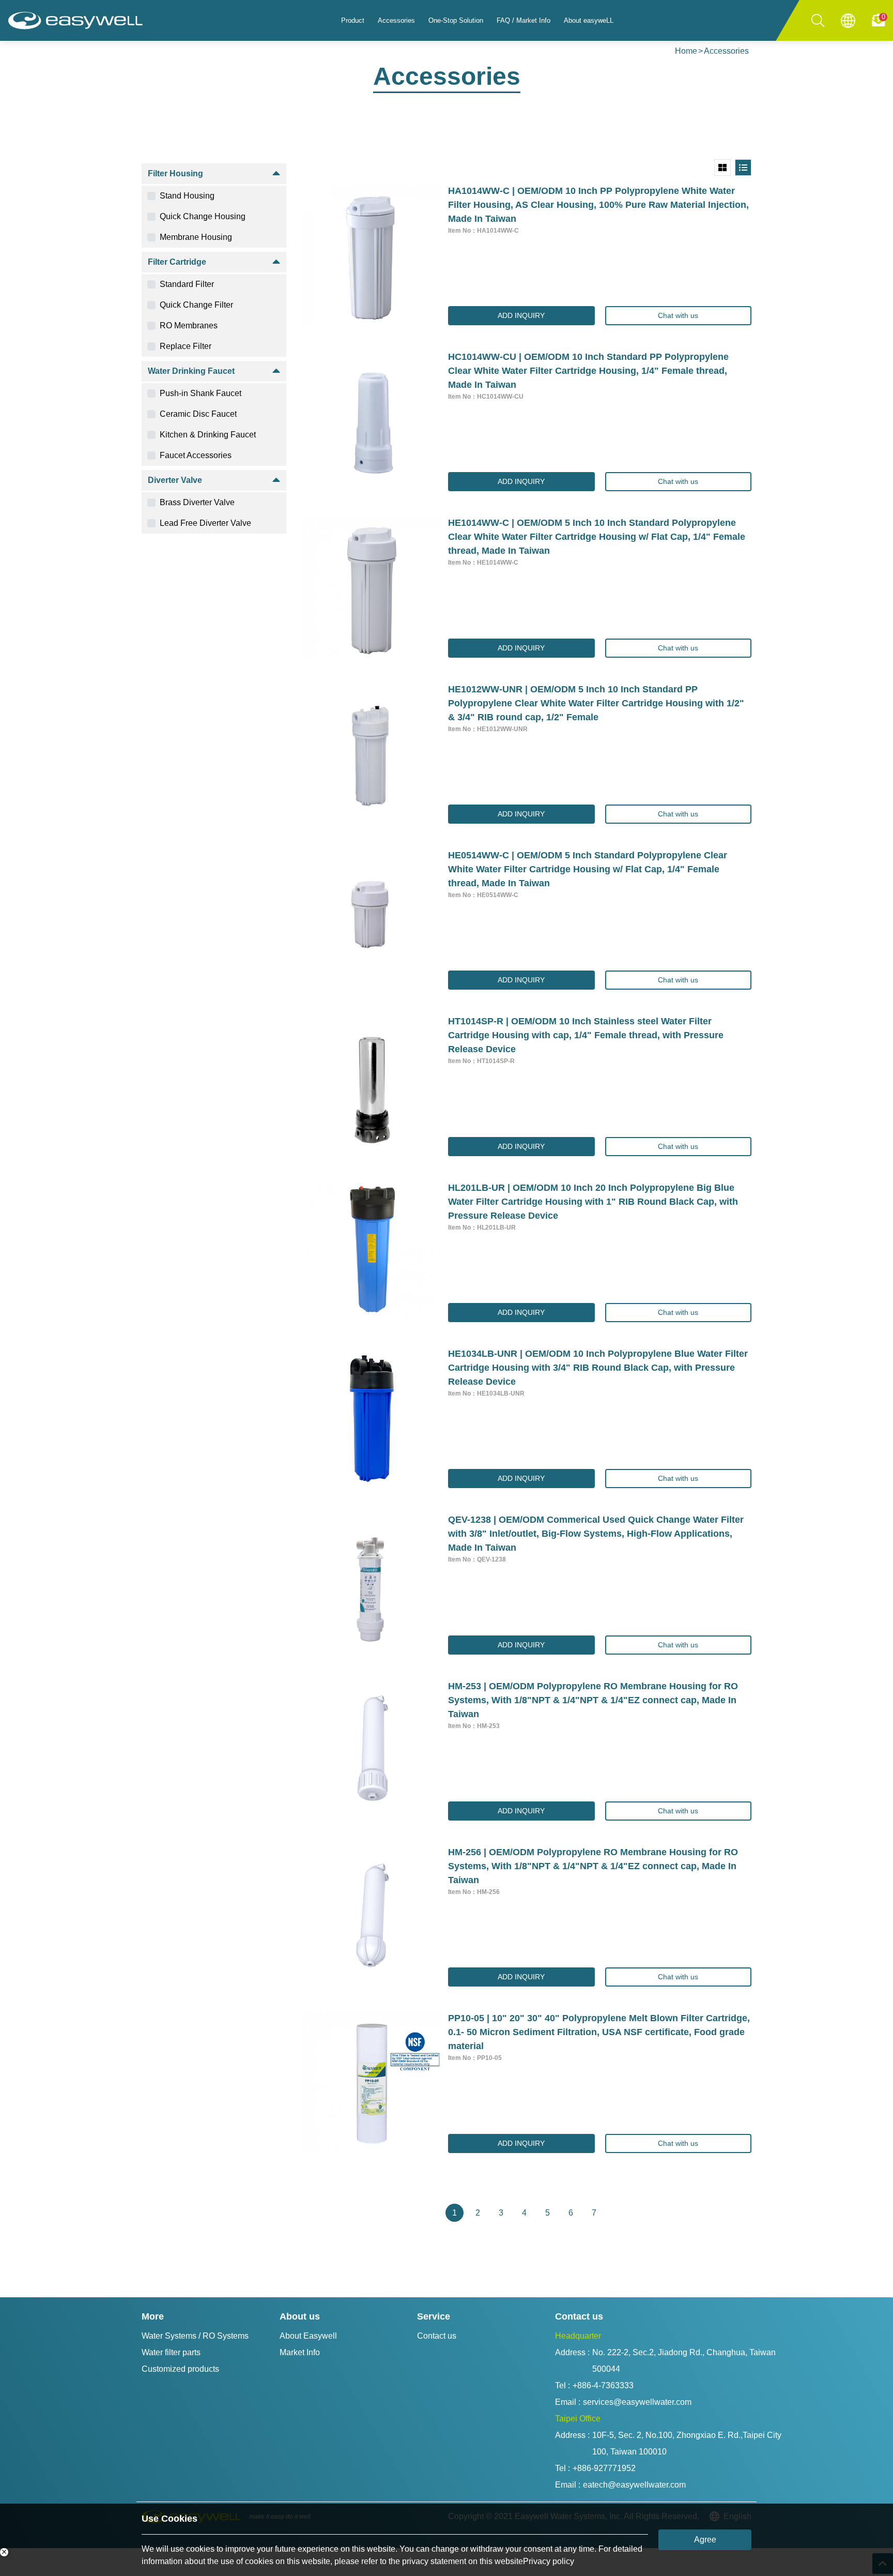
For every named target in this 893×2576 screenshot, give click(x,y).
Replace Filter (186, 346)
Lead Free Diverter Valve (205, 523)
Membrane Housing (196, 237)
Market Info (300, 2352)
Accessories (726, 51)
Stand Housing (187, 196)
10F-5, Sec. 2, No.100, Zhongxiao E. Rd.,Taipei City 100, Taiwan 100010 (688, 2443)
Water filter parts (171, 2352)
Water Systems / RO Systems (195, 2336)
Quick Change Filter (196, 305)
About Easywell (308, 2336)
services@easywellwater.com (637, 2402)
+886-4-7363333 (603, 2385)
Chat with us (678, 315)
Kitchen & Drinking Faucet (208, 435)
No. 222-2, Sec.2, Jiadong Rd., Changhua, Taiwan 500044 (685, 2361)
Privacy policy (549, 2561)
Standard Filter (187, 284)
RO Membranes (189, 325)
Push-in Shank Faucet (201, 393)
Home (686, 51)
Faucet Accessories (196, 455)
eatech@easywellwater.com (634, 2485)
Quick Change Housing (203, 216)
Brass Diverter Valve (197, 502)
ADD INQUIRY (521, 315)
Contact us (437, 2336)
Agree (705, 2540)
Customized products (180, 2369)
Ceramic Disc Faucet (198, 414)
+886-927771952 (604, 2468)
